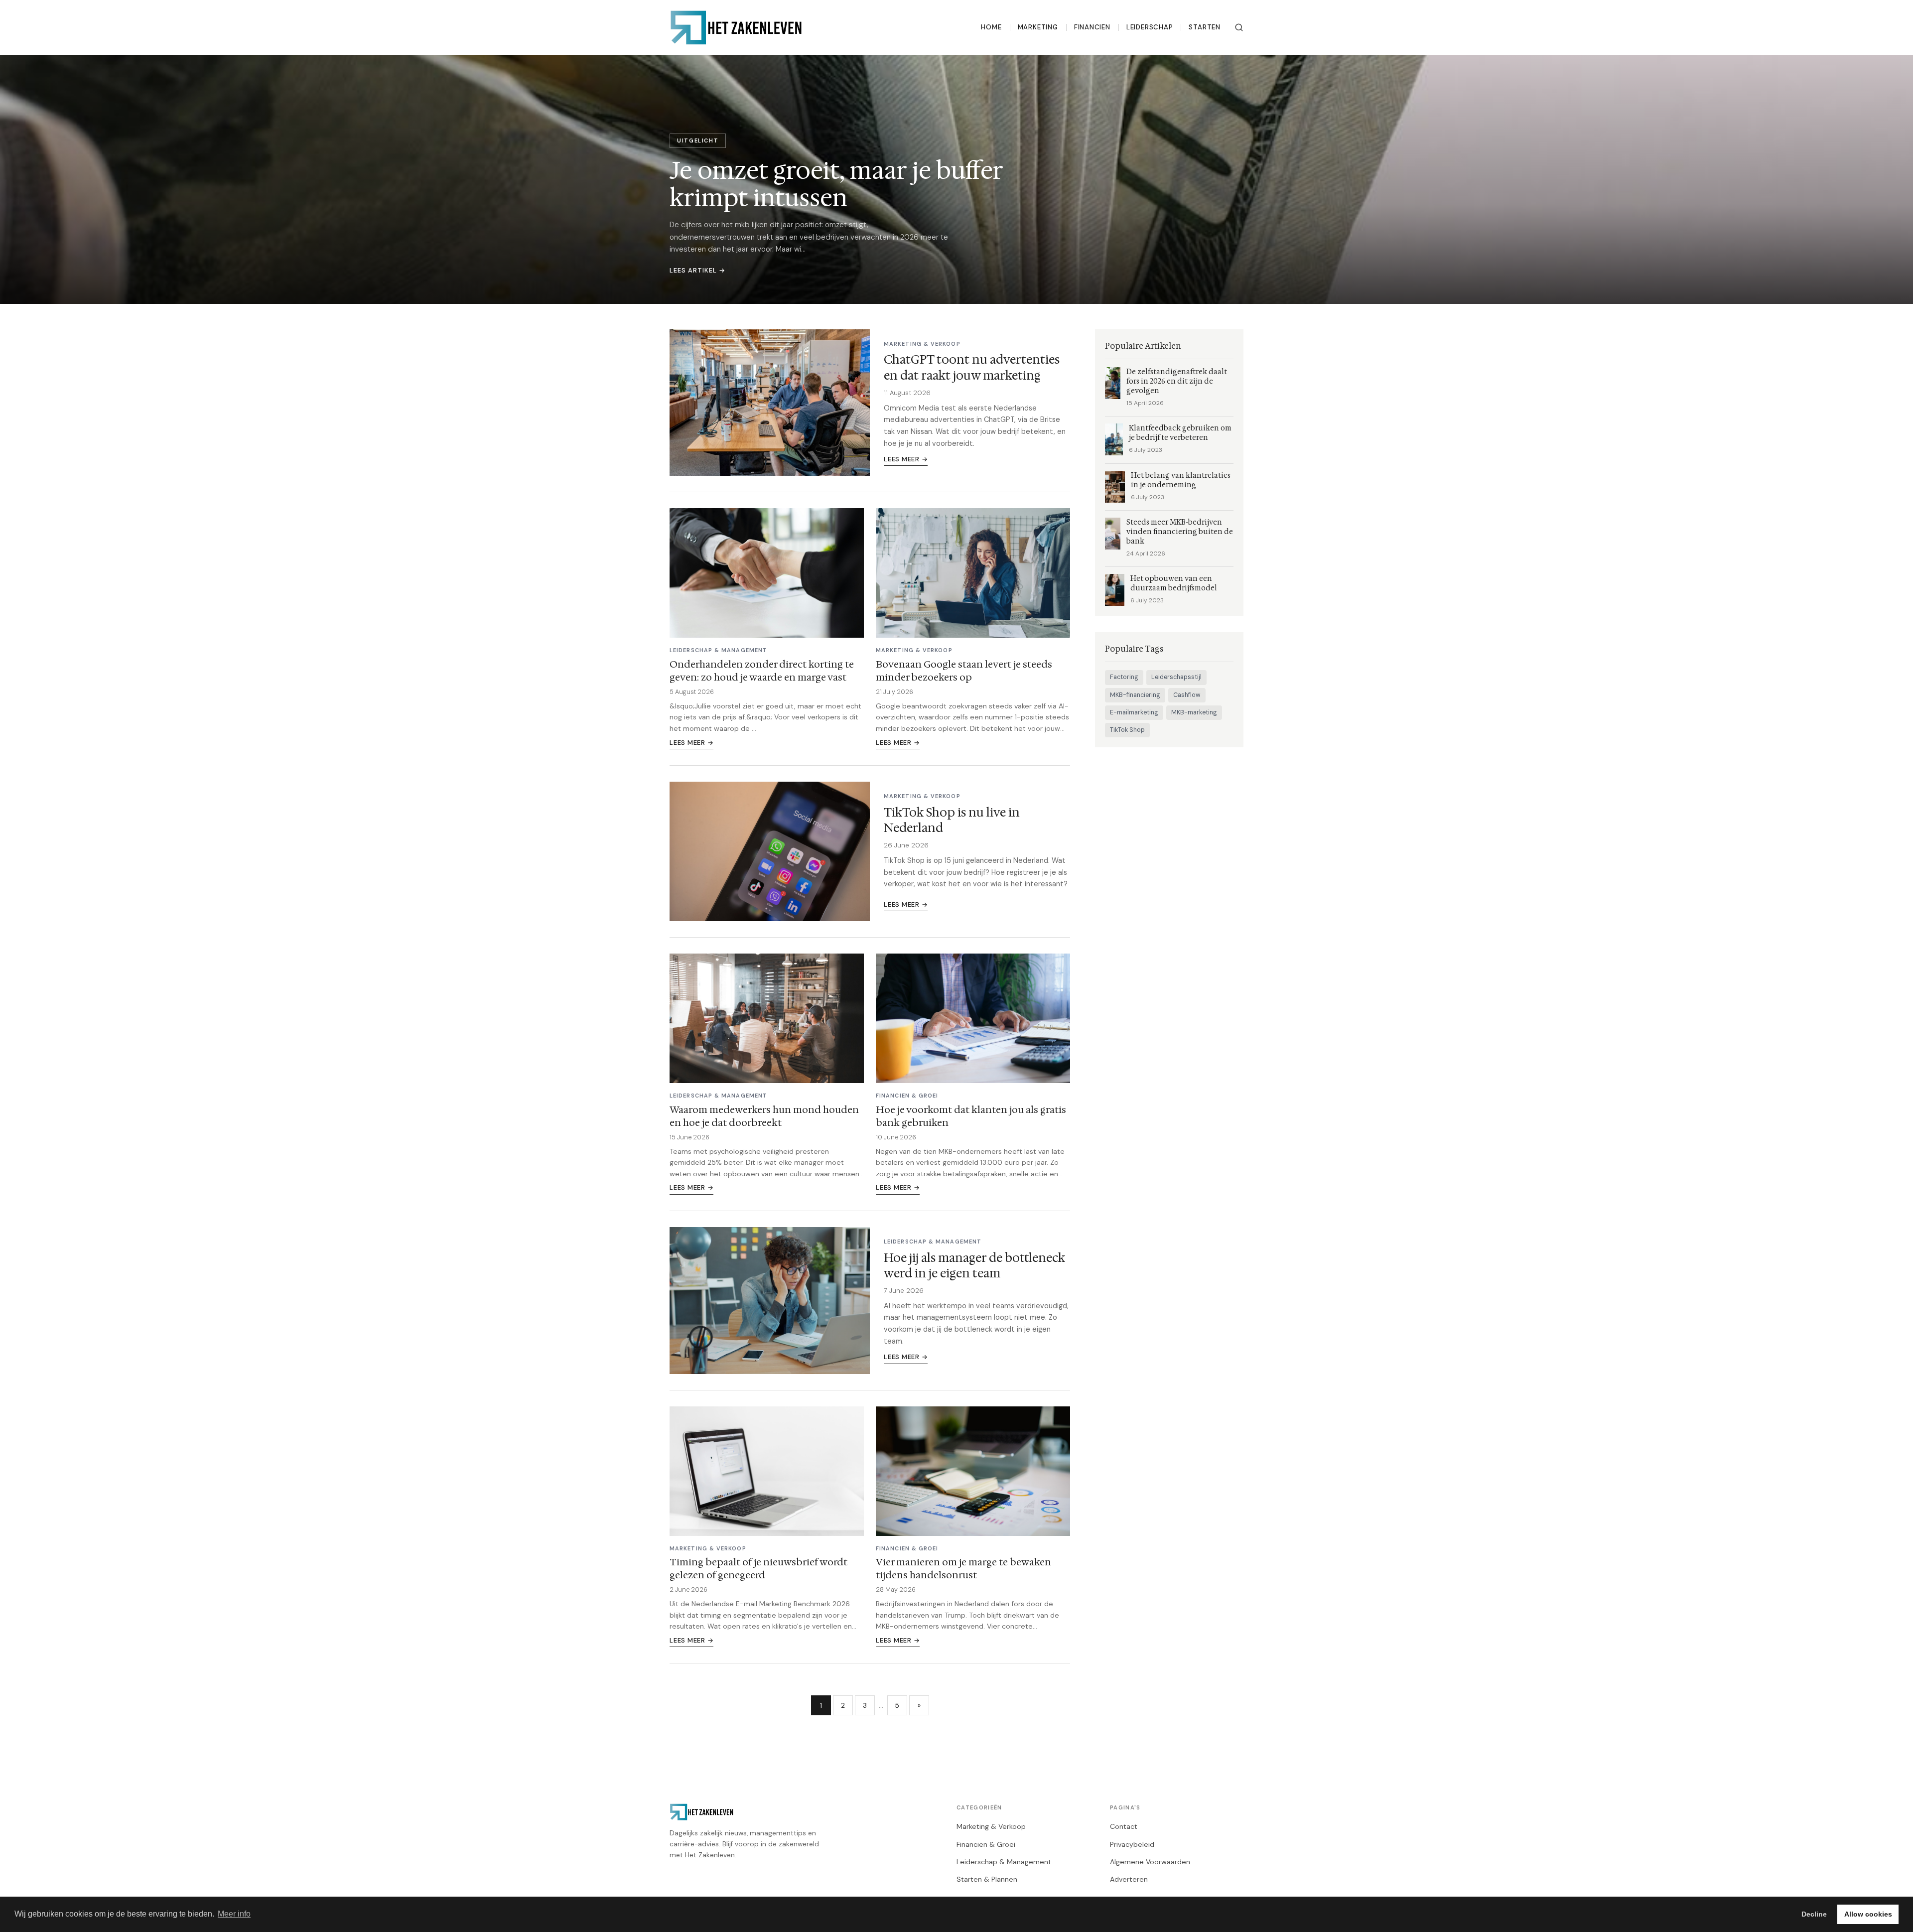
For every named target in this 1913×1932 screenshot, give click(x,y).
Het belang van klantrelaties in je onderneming (1181, 480)
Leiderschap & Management (1004, 1862)
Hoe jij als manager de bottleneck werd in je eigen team (974, 1266)
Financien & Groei (986, 1844)
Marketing (1038, 27)
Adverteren (1129, 1879)
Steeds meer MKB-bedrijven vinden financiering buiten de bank (1180, 532)
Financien (1092, 27)
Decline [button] (1814, 1914)
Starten (1205, 27)
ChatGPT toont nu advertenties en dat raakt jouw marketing (972, 367)
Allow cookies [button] (1868, 1914)
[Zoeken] (1239, 27)
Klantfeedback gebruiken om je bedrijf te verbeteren (1180, 433)
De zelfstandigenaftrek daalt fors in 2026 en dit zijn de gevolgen (1177, 381)
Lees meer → (906, 459)
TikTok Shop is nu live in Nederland (952, 820)
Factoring (1124, 677)
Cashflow (1187, 695)
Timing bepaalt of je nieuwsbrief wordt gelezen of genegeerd (758, 1568)
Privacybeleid (1132, 1844)
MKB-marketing (1194, 712)
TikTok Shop (1127, 730)
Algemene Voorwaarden (1150, 1862)
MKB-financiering (1135, 695)
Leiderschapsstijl (1176, 677)
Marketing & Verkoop (991, 1826)
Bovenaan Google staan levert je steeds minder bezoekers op (964, 671)
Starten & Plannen (987, 1879)
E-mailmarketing (1134, 712)
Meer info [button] (234, 1914)
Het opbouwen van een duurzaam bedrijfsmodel (1174, 583)
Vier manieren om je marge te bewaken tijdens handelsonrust (963, 1568)
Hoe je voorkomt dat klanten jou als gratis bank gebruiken (971, 1116)
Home (991, 27)
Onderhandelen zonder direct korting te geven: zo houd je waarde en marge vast (762, 671)
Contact (1124, 1826)
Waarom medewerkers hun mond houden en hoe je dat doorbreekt (764, 1116)
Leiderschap (1150, 27)
